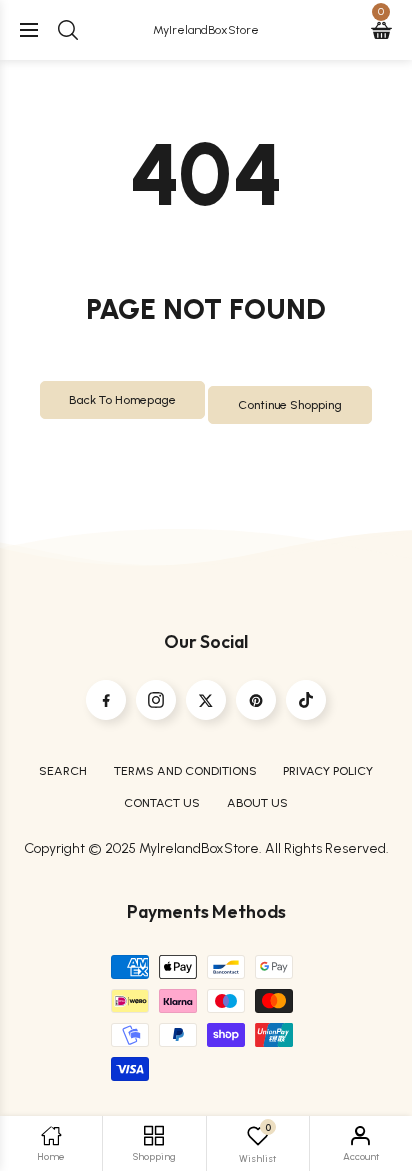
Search (63, 770)
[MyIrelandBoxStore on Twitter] (206, 700)
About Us (257, 802)
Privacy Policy (328, 770)
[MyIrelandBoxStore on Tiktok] (306, 700)
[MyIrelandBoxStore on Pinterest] (256, 700)
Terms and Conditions (185, 770)
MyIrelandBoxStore (206, 29)
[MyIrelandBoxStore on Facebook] (106, 700)
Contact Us (162, 802)
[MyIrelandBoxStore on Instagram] (156, 700)
